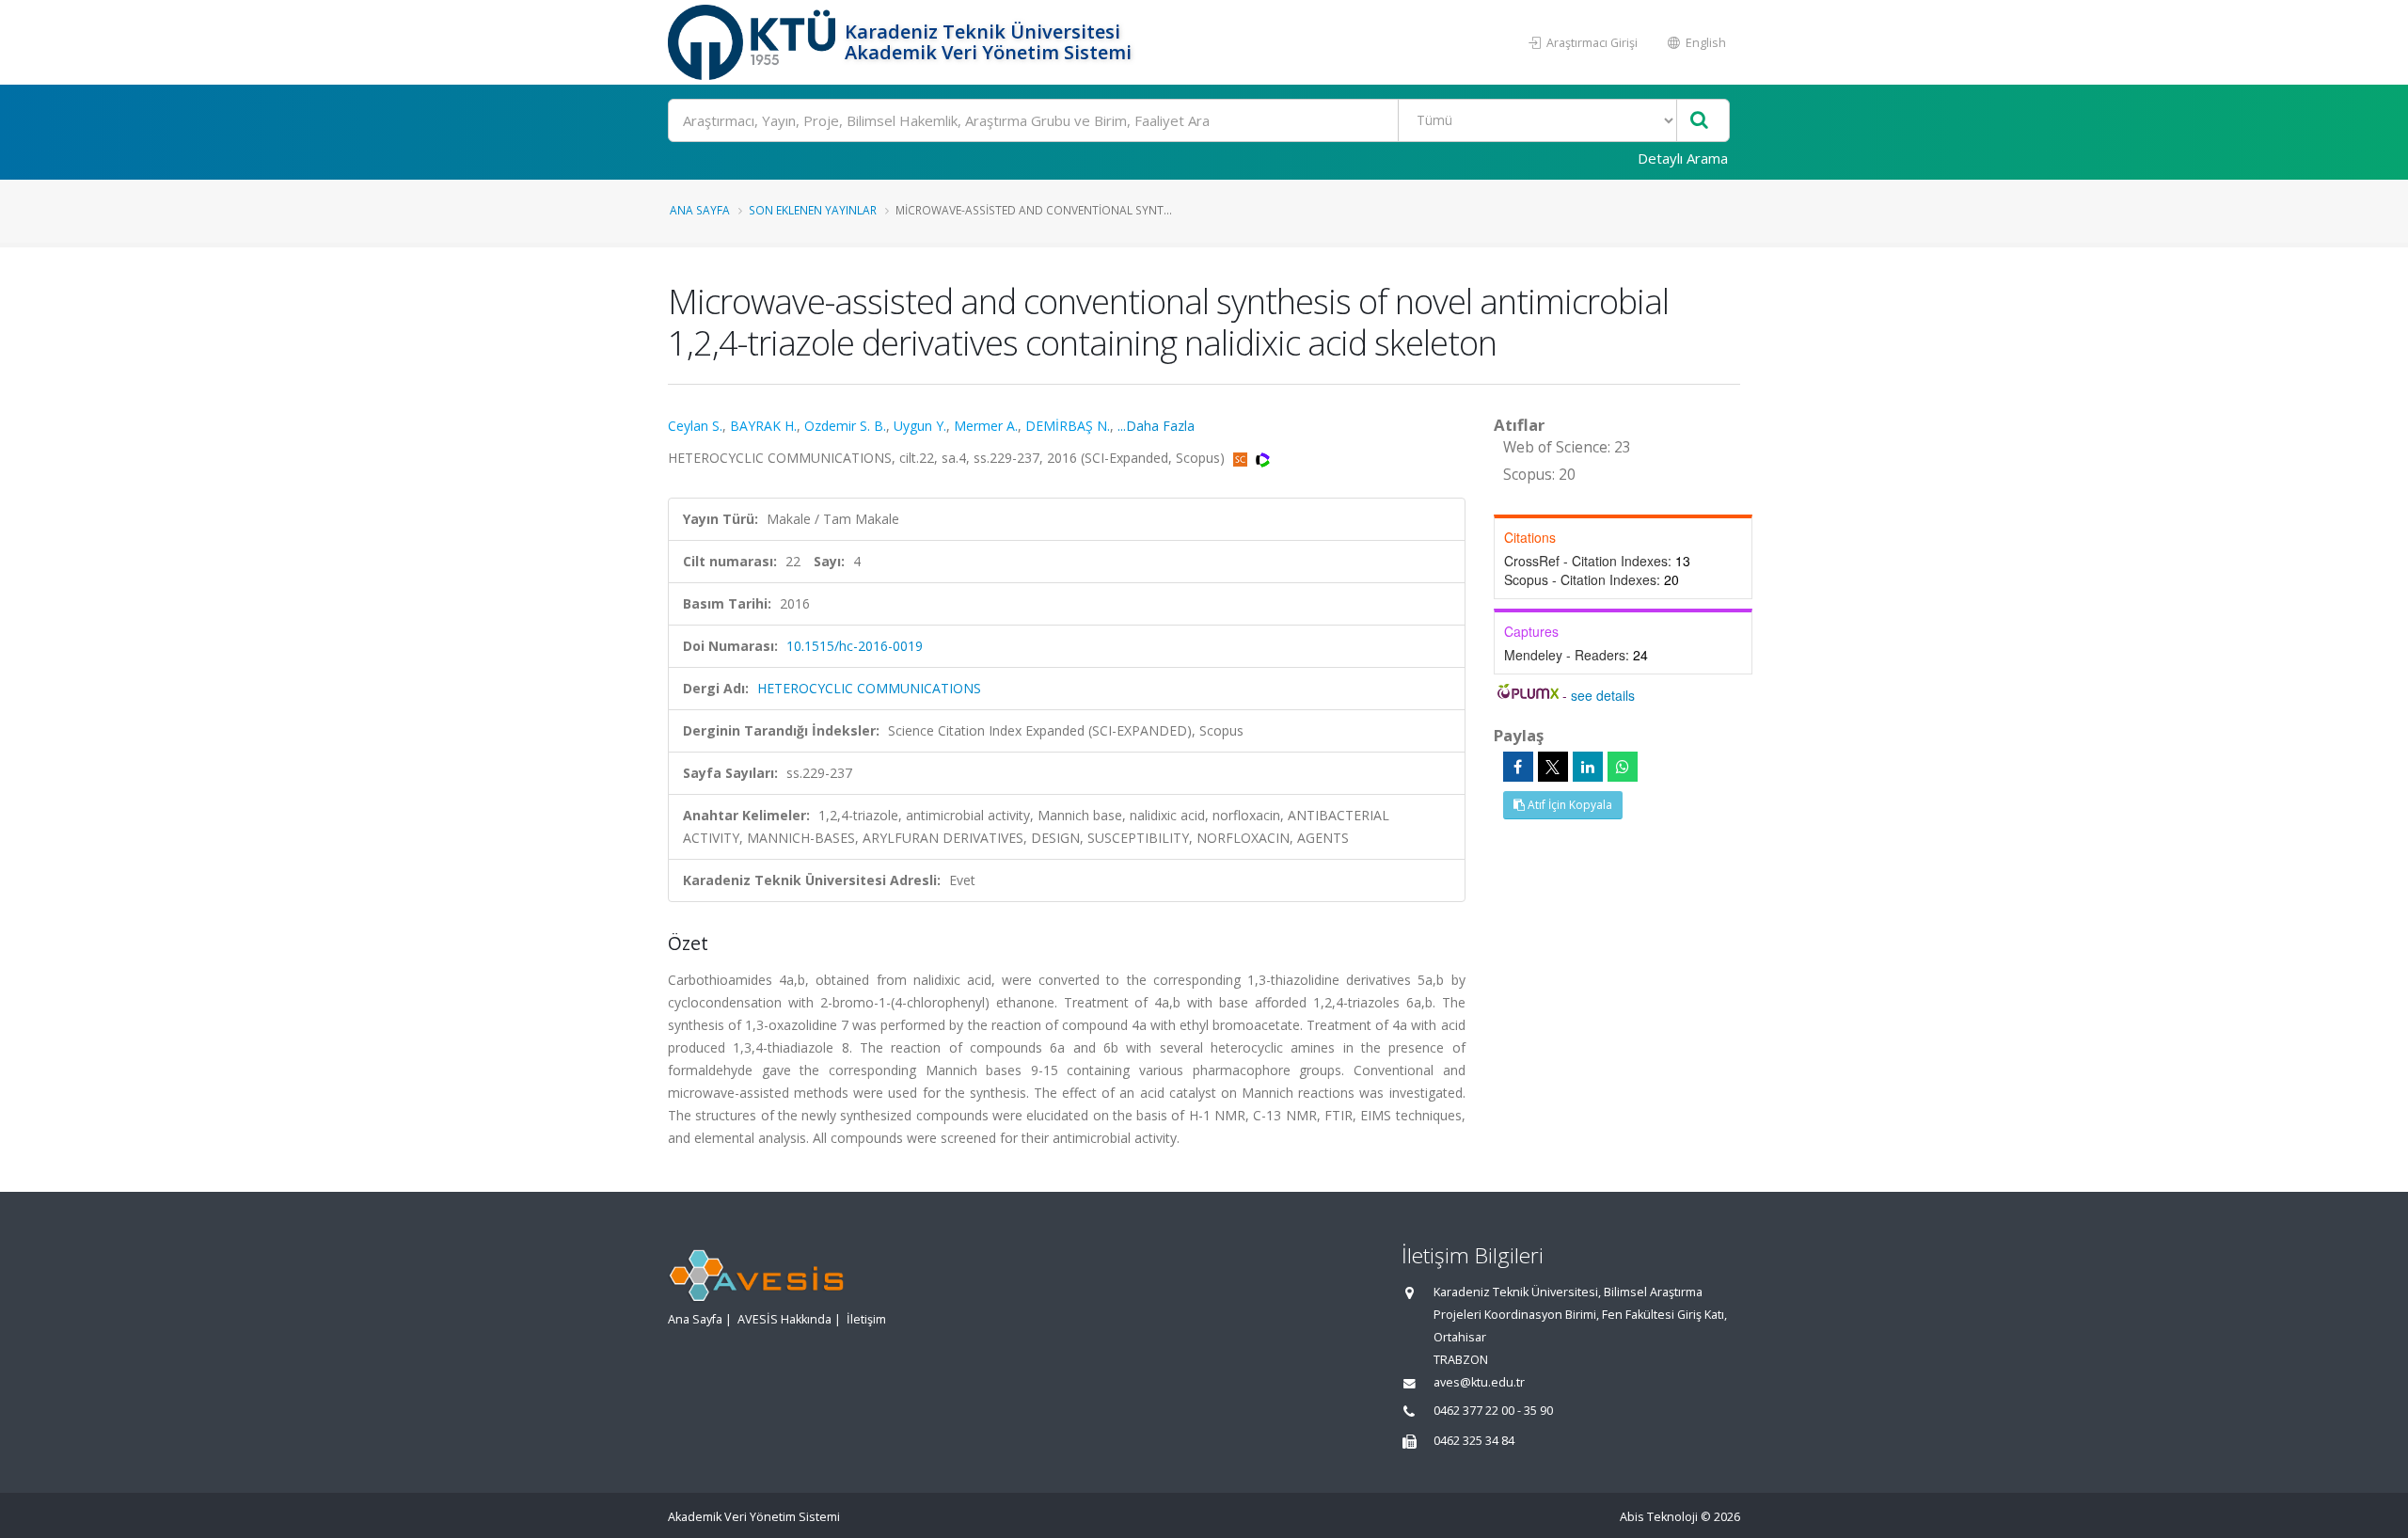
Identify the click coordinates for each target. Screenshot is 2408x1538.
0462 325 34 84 (1474, 1441)
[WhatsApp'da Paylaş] (1623, 767)
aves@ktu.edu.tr (1479, 1382)
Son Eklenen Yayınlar (813, 210)
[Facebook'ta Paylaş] (1518, 767)
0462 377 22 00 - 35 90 (1493, 1411)
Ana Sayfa (700, 210)
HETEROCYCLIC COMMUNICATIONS (869, 688)
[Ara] (1699, 121)
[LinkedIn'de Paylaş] (1588, 767)
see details (1603, 695)
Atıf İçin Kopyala (1568, 805)
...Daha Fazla (1156, 426)
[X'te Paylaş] (1553, 767)
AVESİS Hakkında (784, 1319)
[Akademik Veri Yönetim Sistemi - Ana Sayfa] (754, 42)
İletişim (866, 1319)
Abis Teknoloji (1659, 1517)
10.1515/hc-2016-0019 (855, 646)
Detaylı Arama (1683, 158)
